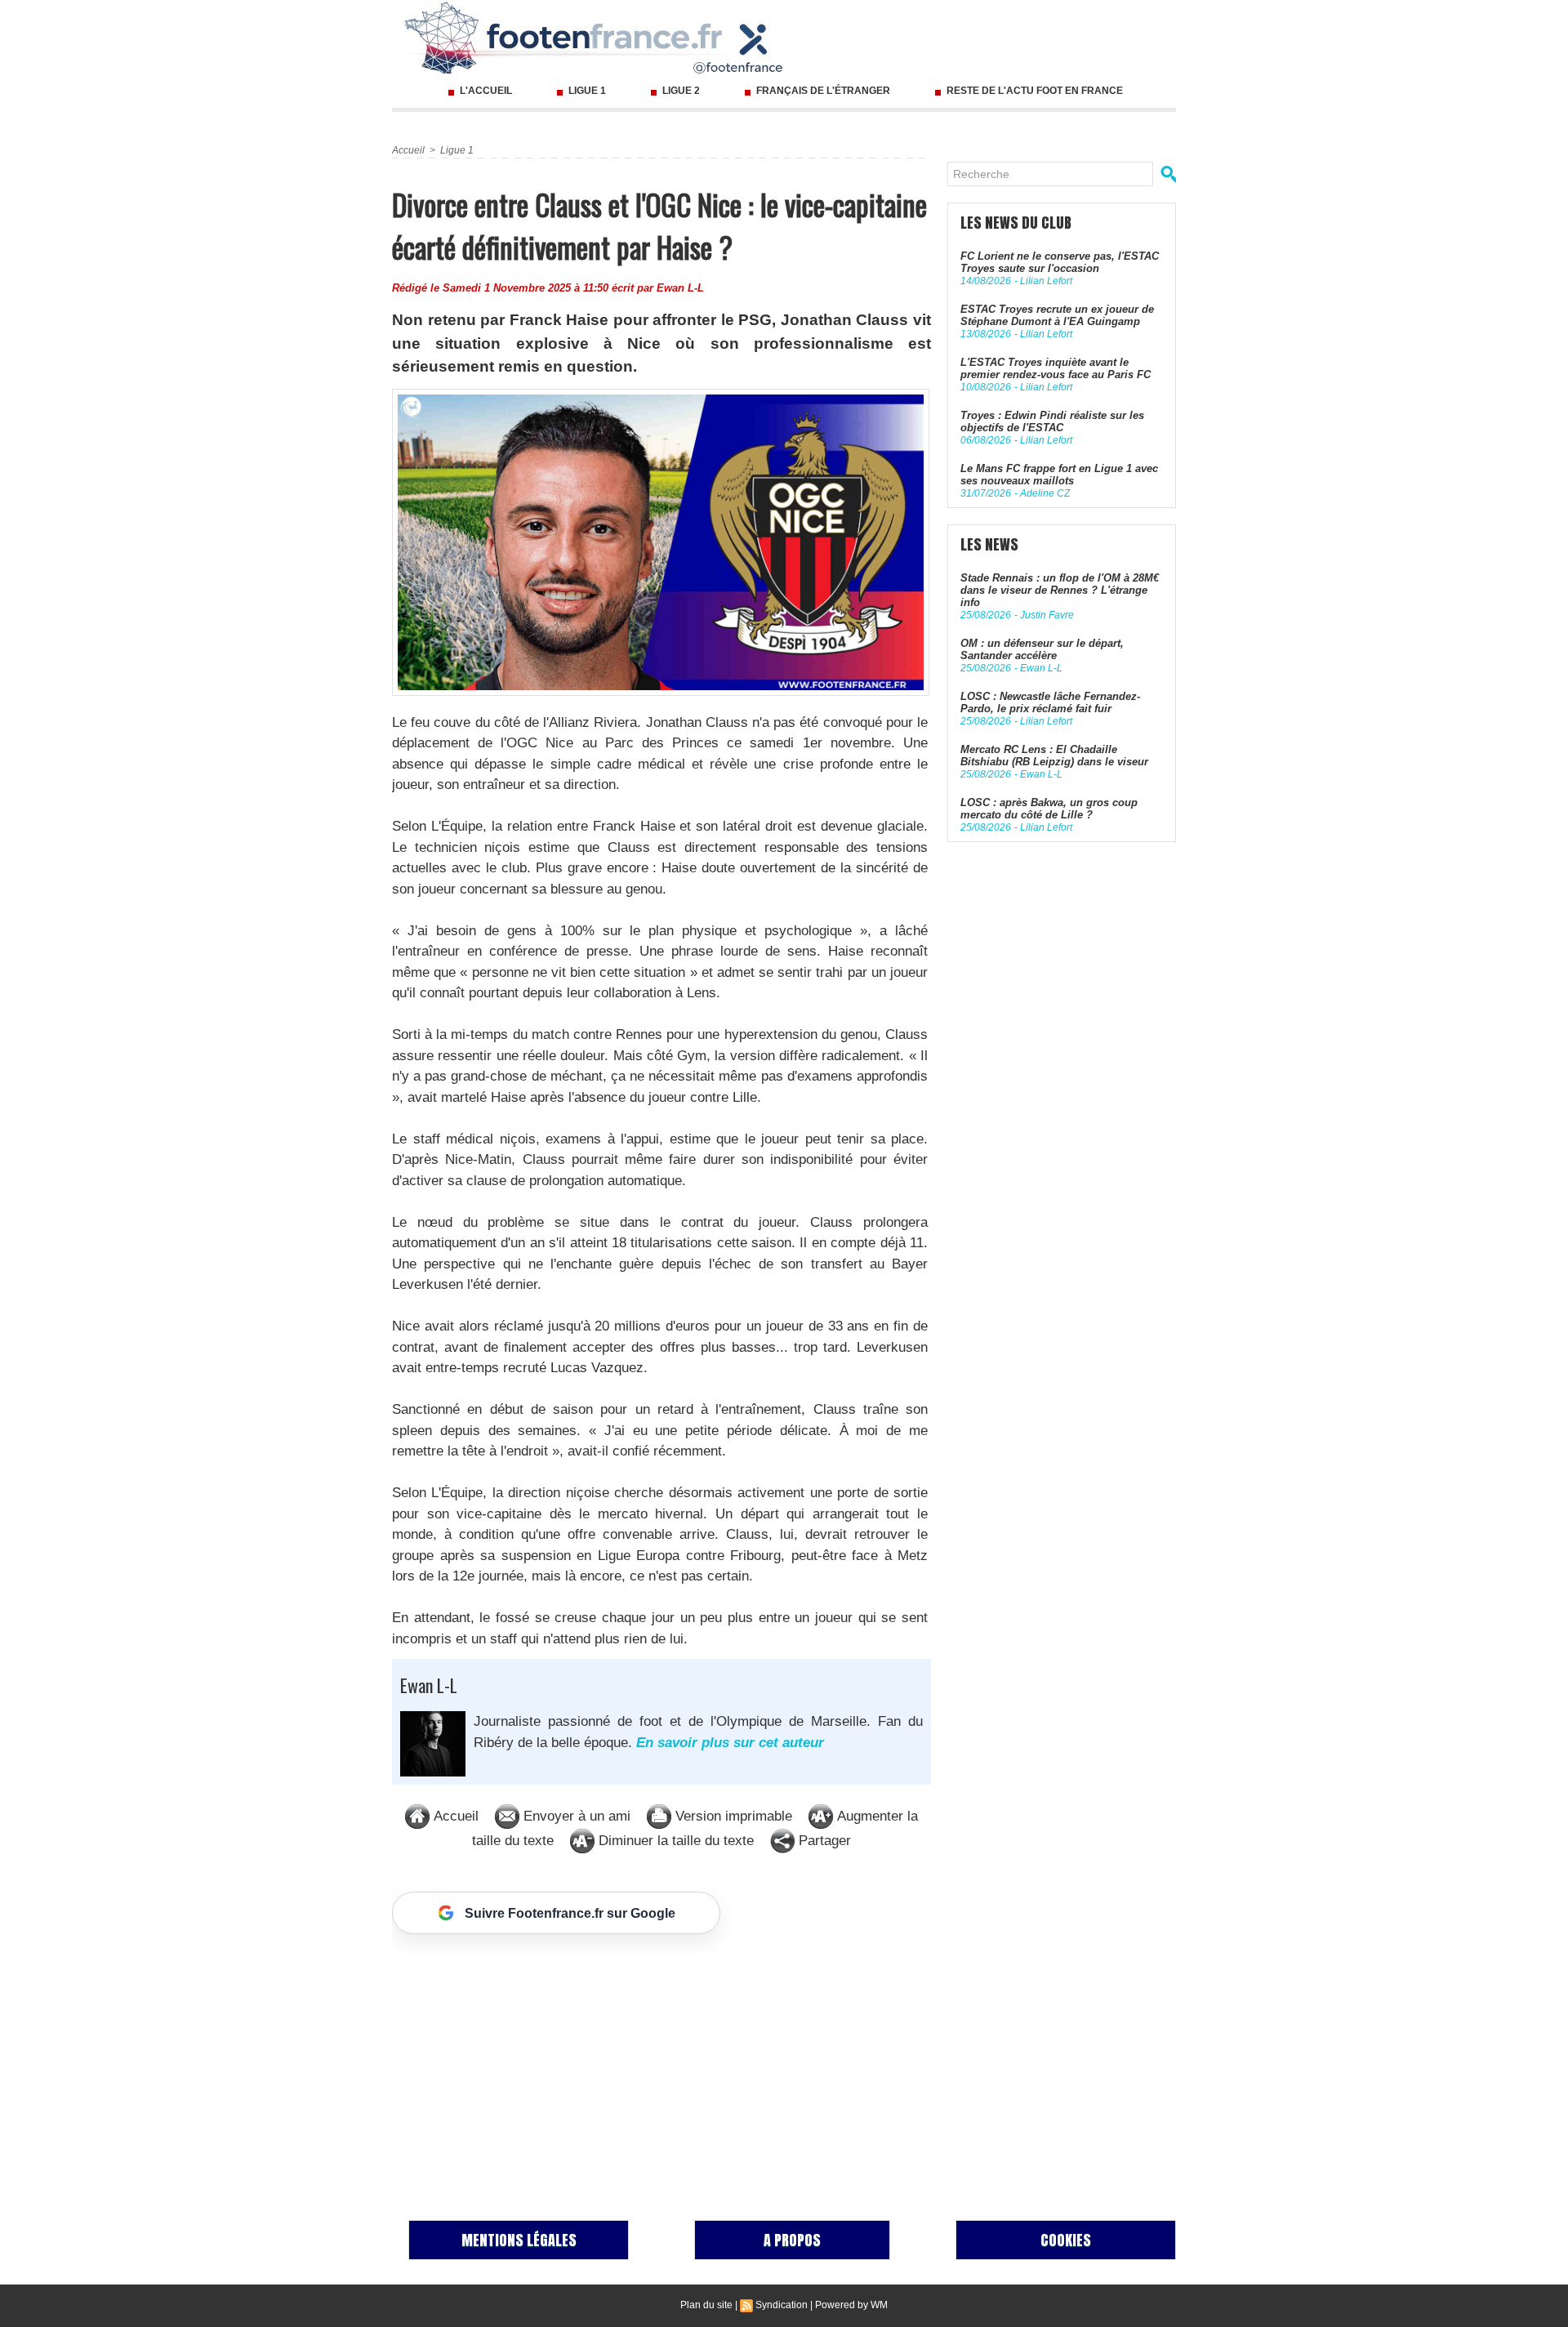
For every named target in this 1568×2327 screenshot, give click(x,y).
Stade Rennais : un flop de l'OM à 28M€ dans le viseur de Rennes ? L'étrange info (1060, 590)
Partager (823, 1841)
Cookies (1066, 2240)
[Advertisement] (661, 2061)
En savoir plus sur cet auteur (730, 1743)
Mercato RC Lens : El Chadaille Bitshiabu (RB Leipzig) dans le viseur (1054, 756)
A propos (792, 2240)
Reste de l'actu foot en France (1033, 91)
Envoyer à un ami (575, 1816)
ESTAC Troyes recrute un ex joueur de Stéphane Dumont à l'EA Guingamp (1057, 315)
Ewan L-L (680, 288)
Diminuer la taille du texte (674, 1841)
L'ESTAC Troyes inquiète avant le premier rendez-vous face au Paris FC (1056, 368)
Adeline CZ (1045, 493)
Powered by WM (851, 2305)
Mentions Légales (519, 2240)
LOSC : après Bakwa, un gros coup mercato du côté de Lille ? (1049, 809)
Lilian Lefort (1046, 281)
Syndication (782, 2305)
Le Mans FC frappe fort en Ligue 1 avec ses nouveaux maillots (1059, 475)
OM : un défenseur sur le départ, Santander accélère (1042, 649)
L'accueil (486, 91)
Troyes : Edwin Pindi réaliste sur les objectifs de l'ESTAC (1052, 421)
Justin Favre (1047, 615)
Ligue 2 (681, 91)
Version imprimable (732, 1816)
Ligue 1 (587, 91)
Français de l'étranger (823, 91)
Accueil (408, 150)
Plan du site (706, 2305)
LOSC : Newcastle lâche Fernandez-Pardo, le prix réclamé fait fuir (1050, 702)
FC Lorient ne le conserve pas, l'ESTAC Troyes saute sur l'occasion (1060, 262)
